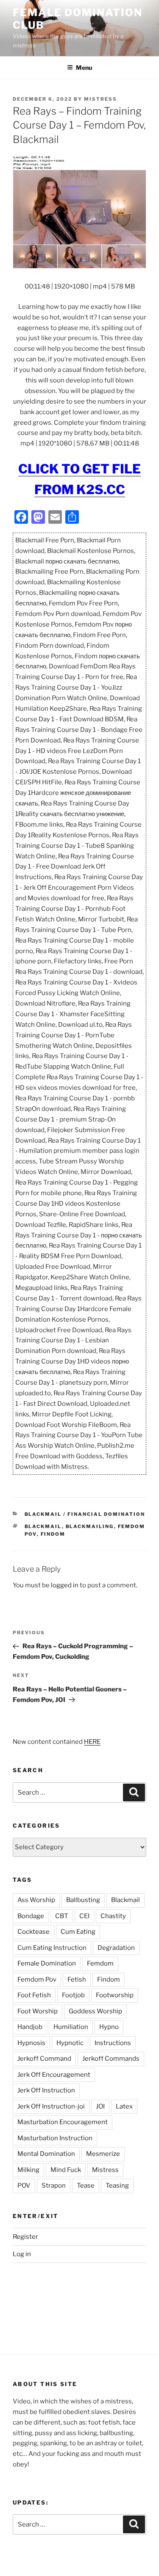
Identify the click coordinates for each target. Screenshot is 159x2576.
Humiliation (71, 2027)
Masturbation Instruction (55, 2138)
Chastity (113, 1916)
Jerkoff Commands (111, 2059)
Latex (124, 2106)
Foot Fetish (34, 1995)
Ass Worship (36, 1900)
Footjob (73, 1995)
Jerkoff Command (44, 2059)
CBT (62, 1916)
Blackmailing (90, 1526)
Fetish (77, 1979)
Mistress (105, 2170)
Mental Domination (46, 2154)
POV (24, 2186)
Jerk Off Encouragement (54, 2075)
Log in (22, 2254)
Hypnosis (31, 2043)
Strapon (54, 2186)
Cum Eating (78, 1932)
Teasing (117, 2186)
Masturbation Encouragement (63, 2122)
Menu (84, 67)
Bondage (31, 1916)
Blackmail (43, 1526)
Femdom (100, 1963)
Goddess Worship (95, 2011)
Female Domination (47, 1963)
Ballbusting (83, 1900)
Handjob (30, 2027)
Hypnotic (70, 2043)
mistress (100, 99)
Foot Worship (38, 2011)
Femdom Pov (37, 1979)
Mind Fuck (66, 2170)
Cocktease (33, 1932)
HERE (92, 1742)
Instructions (113, 2043)
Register (25, 2237)
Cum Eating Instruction (52, 1948)
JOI (100, 2106)
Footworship (115, 1995)
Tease (86, 2186)
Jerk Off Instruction (46, 2090)
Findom (53, 1534)
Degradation (116, 1948)
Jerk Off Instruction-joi (51, 2106)
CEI (84, 1916)
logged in (65, 1585)
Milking (28, 2170)
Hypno (109, 2027)
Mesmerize (103, 2154)
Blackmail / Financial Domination (85, 1514)
